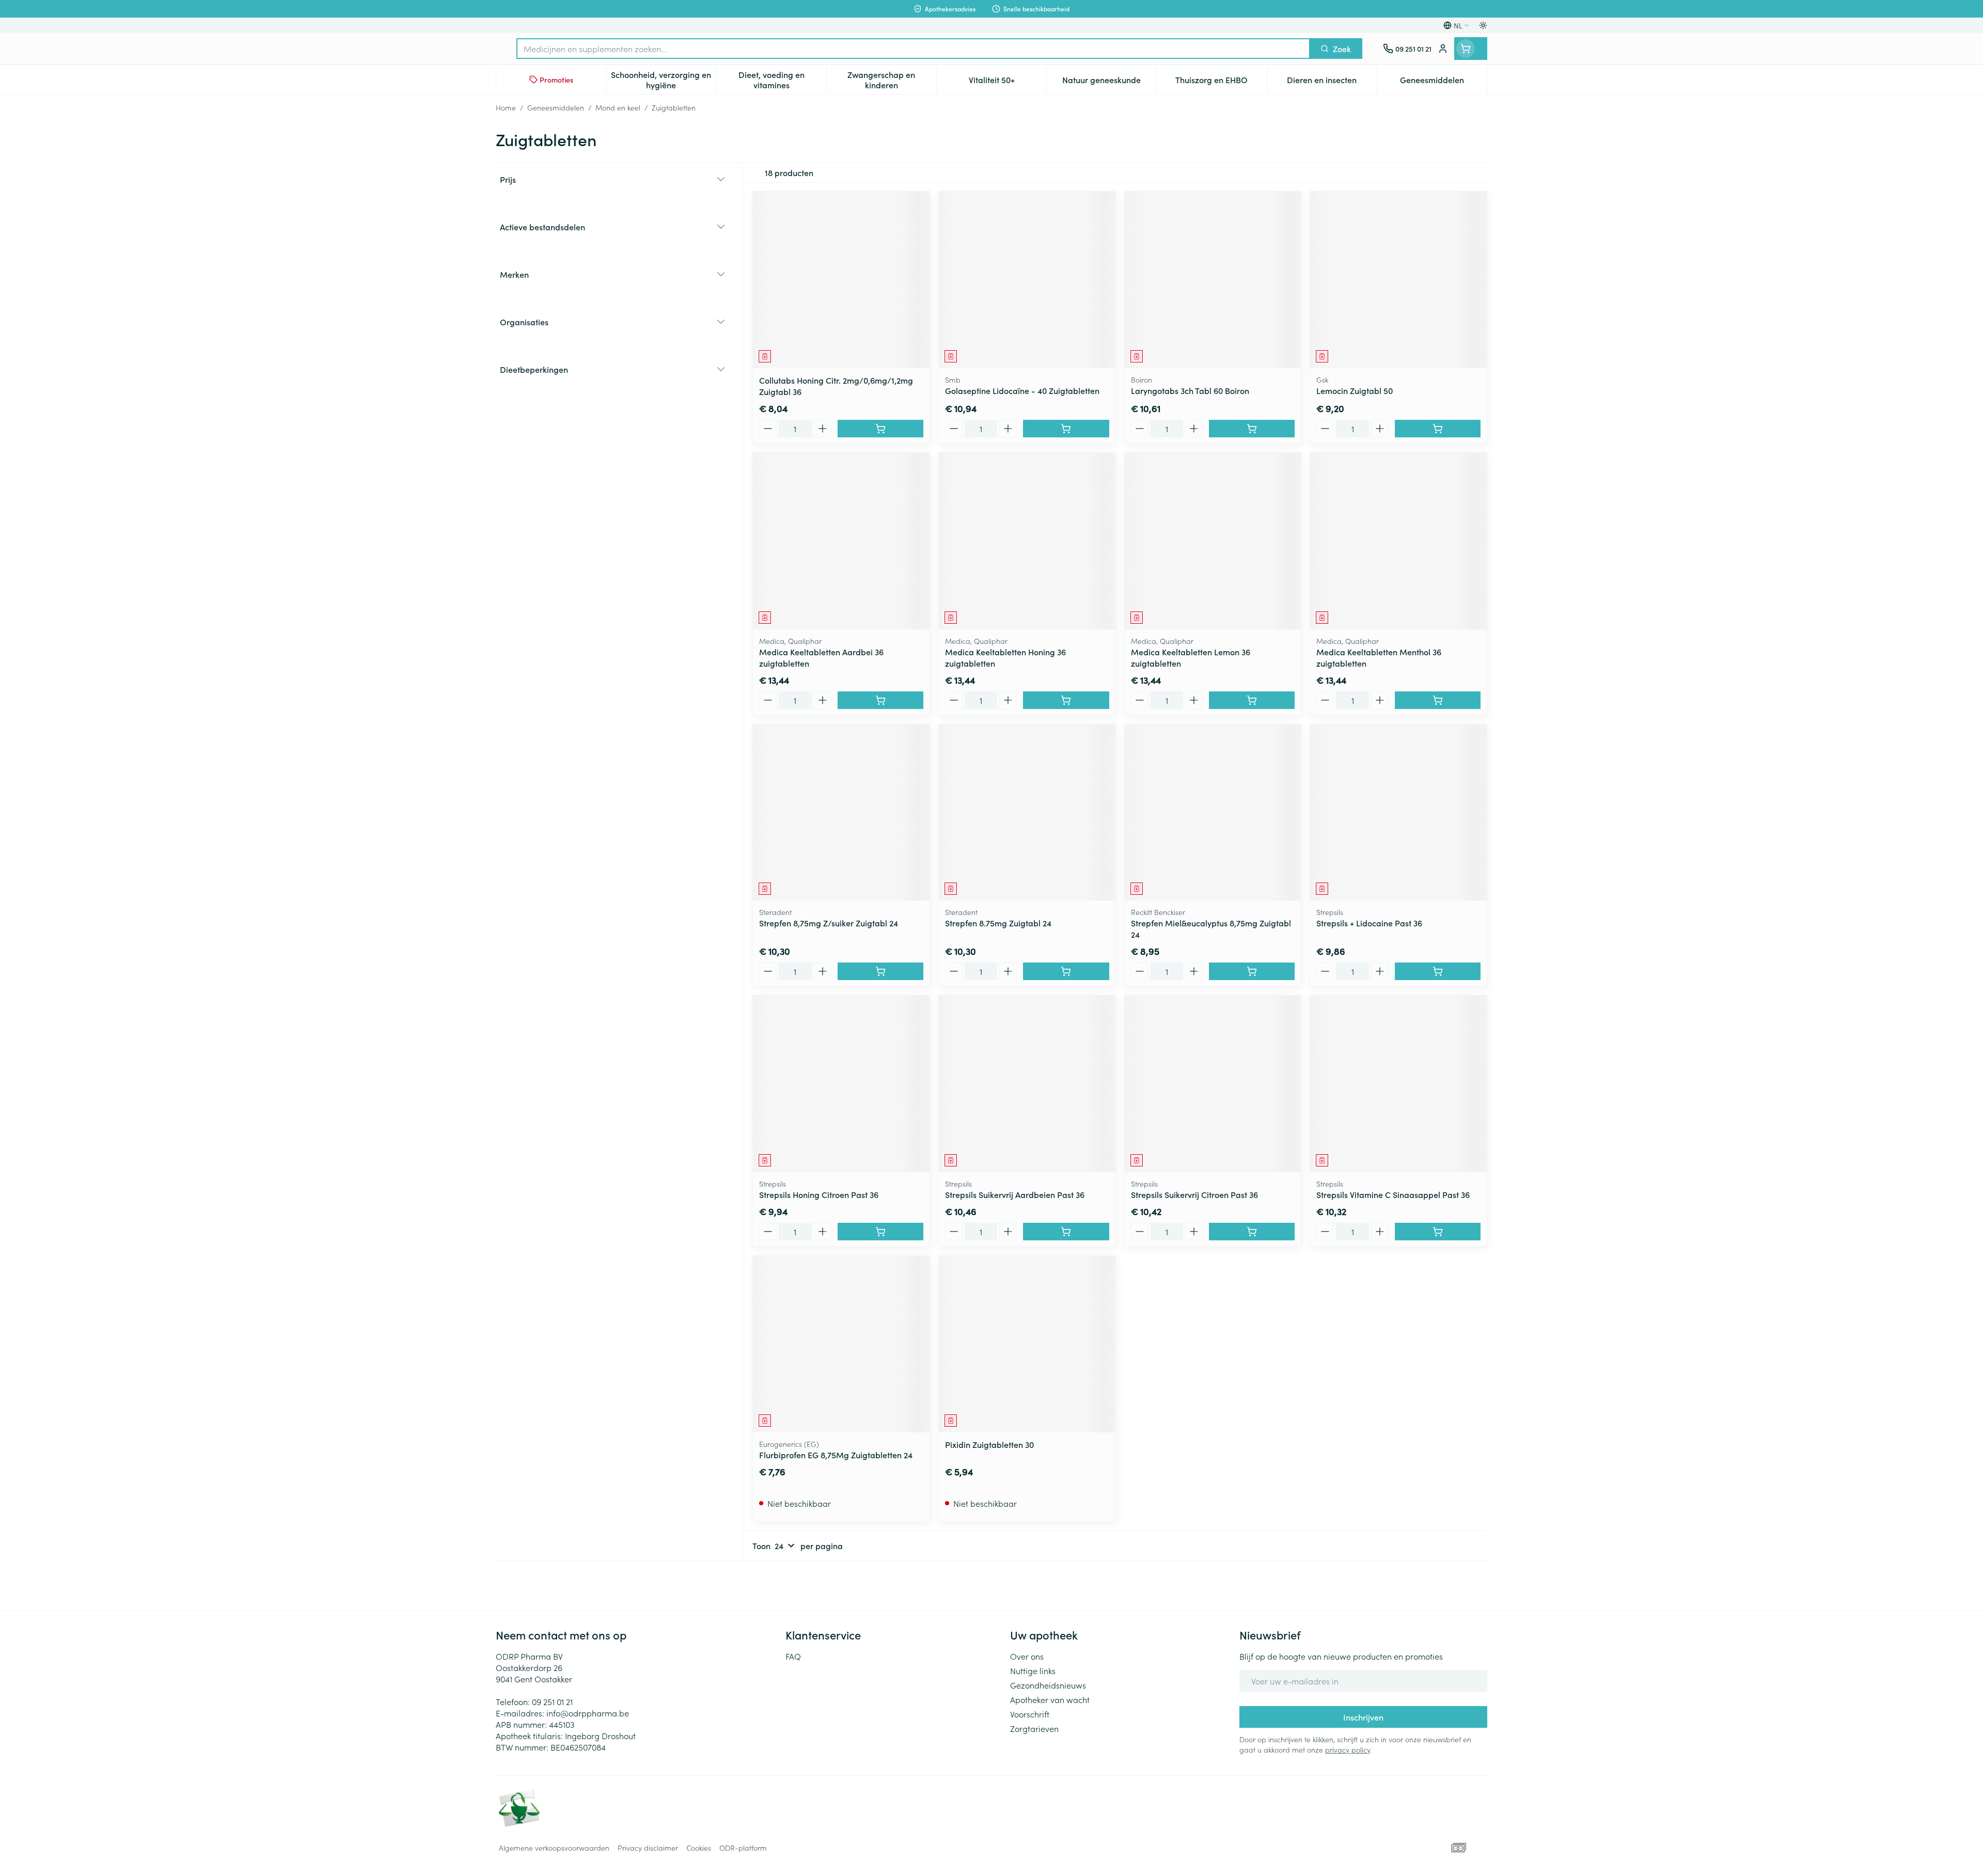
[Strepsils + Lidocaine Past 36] (1398, 813)
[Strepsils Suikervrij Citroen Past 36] (1213, 1084)
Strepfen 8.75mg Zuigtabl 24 (998, 923)
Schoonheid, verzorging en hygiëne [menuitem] (663, 80)
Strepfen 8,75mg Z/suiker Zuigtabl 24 (829, 923)
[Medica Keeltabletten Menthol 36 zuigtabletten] (1398, 541)
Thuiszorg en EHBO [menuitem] (1221, 82)
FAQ (793, 1656)
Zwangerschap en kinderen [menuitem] (892, 80)
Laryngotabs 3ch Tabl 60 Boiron (1190, 390)
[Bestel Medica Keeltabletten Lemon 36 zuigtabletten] (1252, 700)
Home (506, 107)
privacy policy (1348, 1749)
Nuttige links (1033, 1670)
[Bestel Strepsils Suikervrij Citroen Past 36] (1252, 1232)
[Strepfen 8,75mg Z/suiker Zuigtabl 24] (841, 813)
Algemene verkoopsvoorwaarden (554, 1848)
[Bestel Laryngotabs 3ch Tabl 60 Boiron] (1252, 429)
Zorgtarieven (1034, 1728)
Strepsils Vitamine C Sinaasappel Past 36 (1393, 1194)
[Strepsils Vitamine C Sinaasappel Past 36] (1398, 1084)
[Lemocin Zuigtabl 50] (1398, 280)
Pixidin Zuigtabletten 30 (989, 1444)
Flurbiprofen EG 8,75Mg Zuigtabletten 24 (836, 1455)
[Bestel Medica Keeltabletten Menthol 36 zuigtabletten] (1438, 700)
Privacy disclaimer (648, 1848)
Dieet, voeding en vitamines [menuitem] (782, 80)
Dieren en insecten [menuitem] (1332, 82)
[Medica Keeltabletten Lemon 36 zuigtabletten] (1213, 541)
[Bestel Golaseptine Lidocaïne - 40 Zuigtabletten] (1066, 429)
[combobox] (913, 49)
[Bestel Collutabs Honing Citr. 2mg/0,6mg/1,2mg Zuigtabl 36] (880, 429)
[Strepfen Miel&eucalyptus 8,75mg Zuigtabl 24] (1213, 813)
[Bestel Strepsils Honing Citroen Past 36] (880, 1232)
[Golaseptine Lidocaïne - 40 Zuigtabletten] (1027, 280)
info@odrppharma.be (588, 1713)
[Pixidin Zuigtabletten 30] (1027, 1344)
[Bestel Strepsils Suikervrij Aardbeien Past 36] (1066, 1232)
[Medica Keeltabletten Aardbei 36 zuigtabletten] (841, 541)
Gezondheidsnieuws (1048, 1685)
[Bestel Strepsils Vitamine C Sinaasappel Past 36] (1438, 1232)
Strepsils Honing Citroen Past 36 (819, 1194)
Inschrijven (1363, 1717)
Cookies (699, 1848)
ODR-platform (743, 1848)
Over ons (1027, 1656)
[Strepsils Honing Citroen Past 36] (841, 1084)
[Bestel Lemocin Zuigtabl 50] (1438, 429)
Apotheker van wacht (1050, 1699)
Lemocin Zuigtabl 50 (1355, 390)
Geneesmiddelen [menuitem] (1443, 82)
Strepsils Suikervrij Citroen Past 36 (1194, 1194)
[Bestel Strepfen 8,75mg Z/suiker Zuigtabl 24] (880, 971)
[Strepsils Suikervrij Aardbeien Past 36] (1027, 1084)
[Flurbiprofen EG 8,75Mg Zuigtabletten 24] (841, 1344)
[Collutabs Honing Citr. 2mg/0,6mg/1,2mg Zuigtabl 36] (841, 280)
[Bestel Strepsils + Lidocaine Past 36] (1438, 971)
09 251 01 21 (552, 1701)
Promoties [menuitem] (556, 80)
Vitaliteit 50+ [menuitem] (1008, 82)
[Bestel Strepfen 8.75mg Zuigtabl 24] (1066, 971)
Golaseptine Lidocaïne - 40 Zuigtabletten (1022, 390)
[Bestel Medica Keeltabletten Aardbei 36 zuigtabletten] (880, 700)
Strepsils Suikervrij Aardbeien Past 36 (1015, 1194)
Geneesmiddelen (556, 107)
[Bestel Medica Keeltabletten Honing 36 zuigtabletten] (1066, 700)
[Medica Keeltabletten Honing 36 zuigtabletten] (1027, 541)
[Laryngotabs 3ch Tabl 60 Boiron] (1213, 280)
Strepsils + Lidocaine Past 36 (1369, 923)
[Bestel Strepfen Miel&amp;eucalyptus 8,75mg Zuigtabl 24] (1252, 971)
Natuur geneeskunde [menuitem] (1109, 82)
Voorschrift (1030, 1714)
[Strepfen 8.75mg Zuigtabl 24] (1027, 813)
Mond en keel (618, 107)
